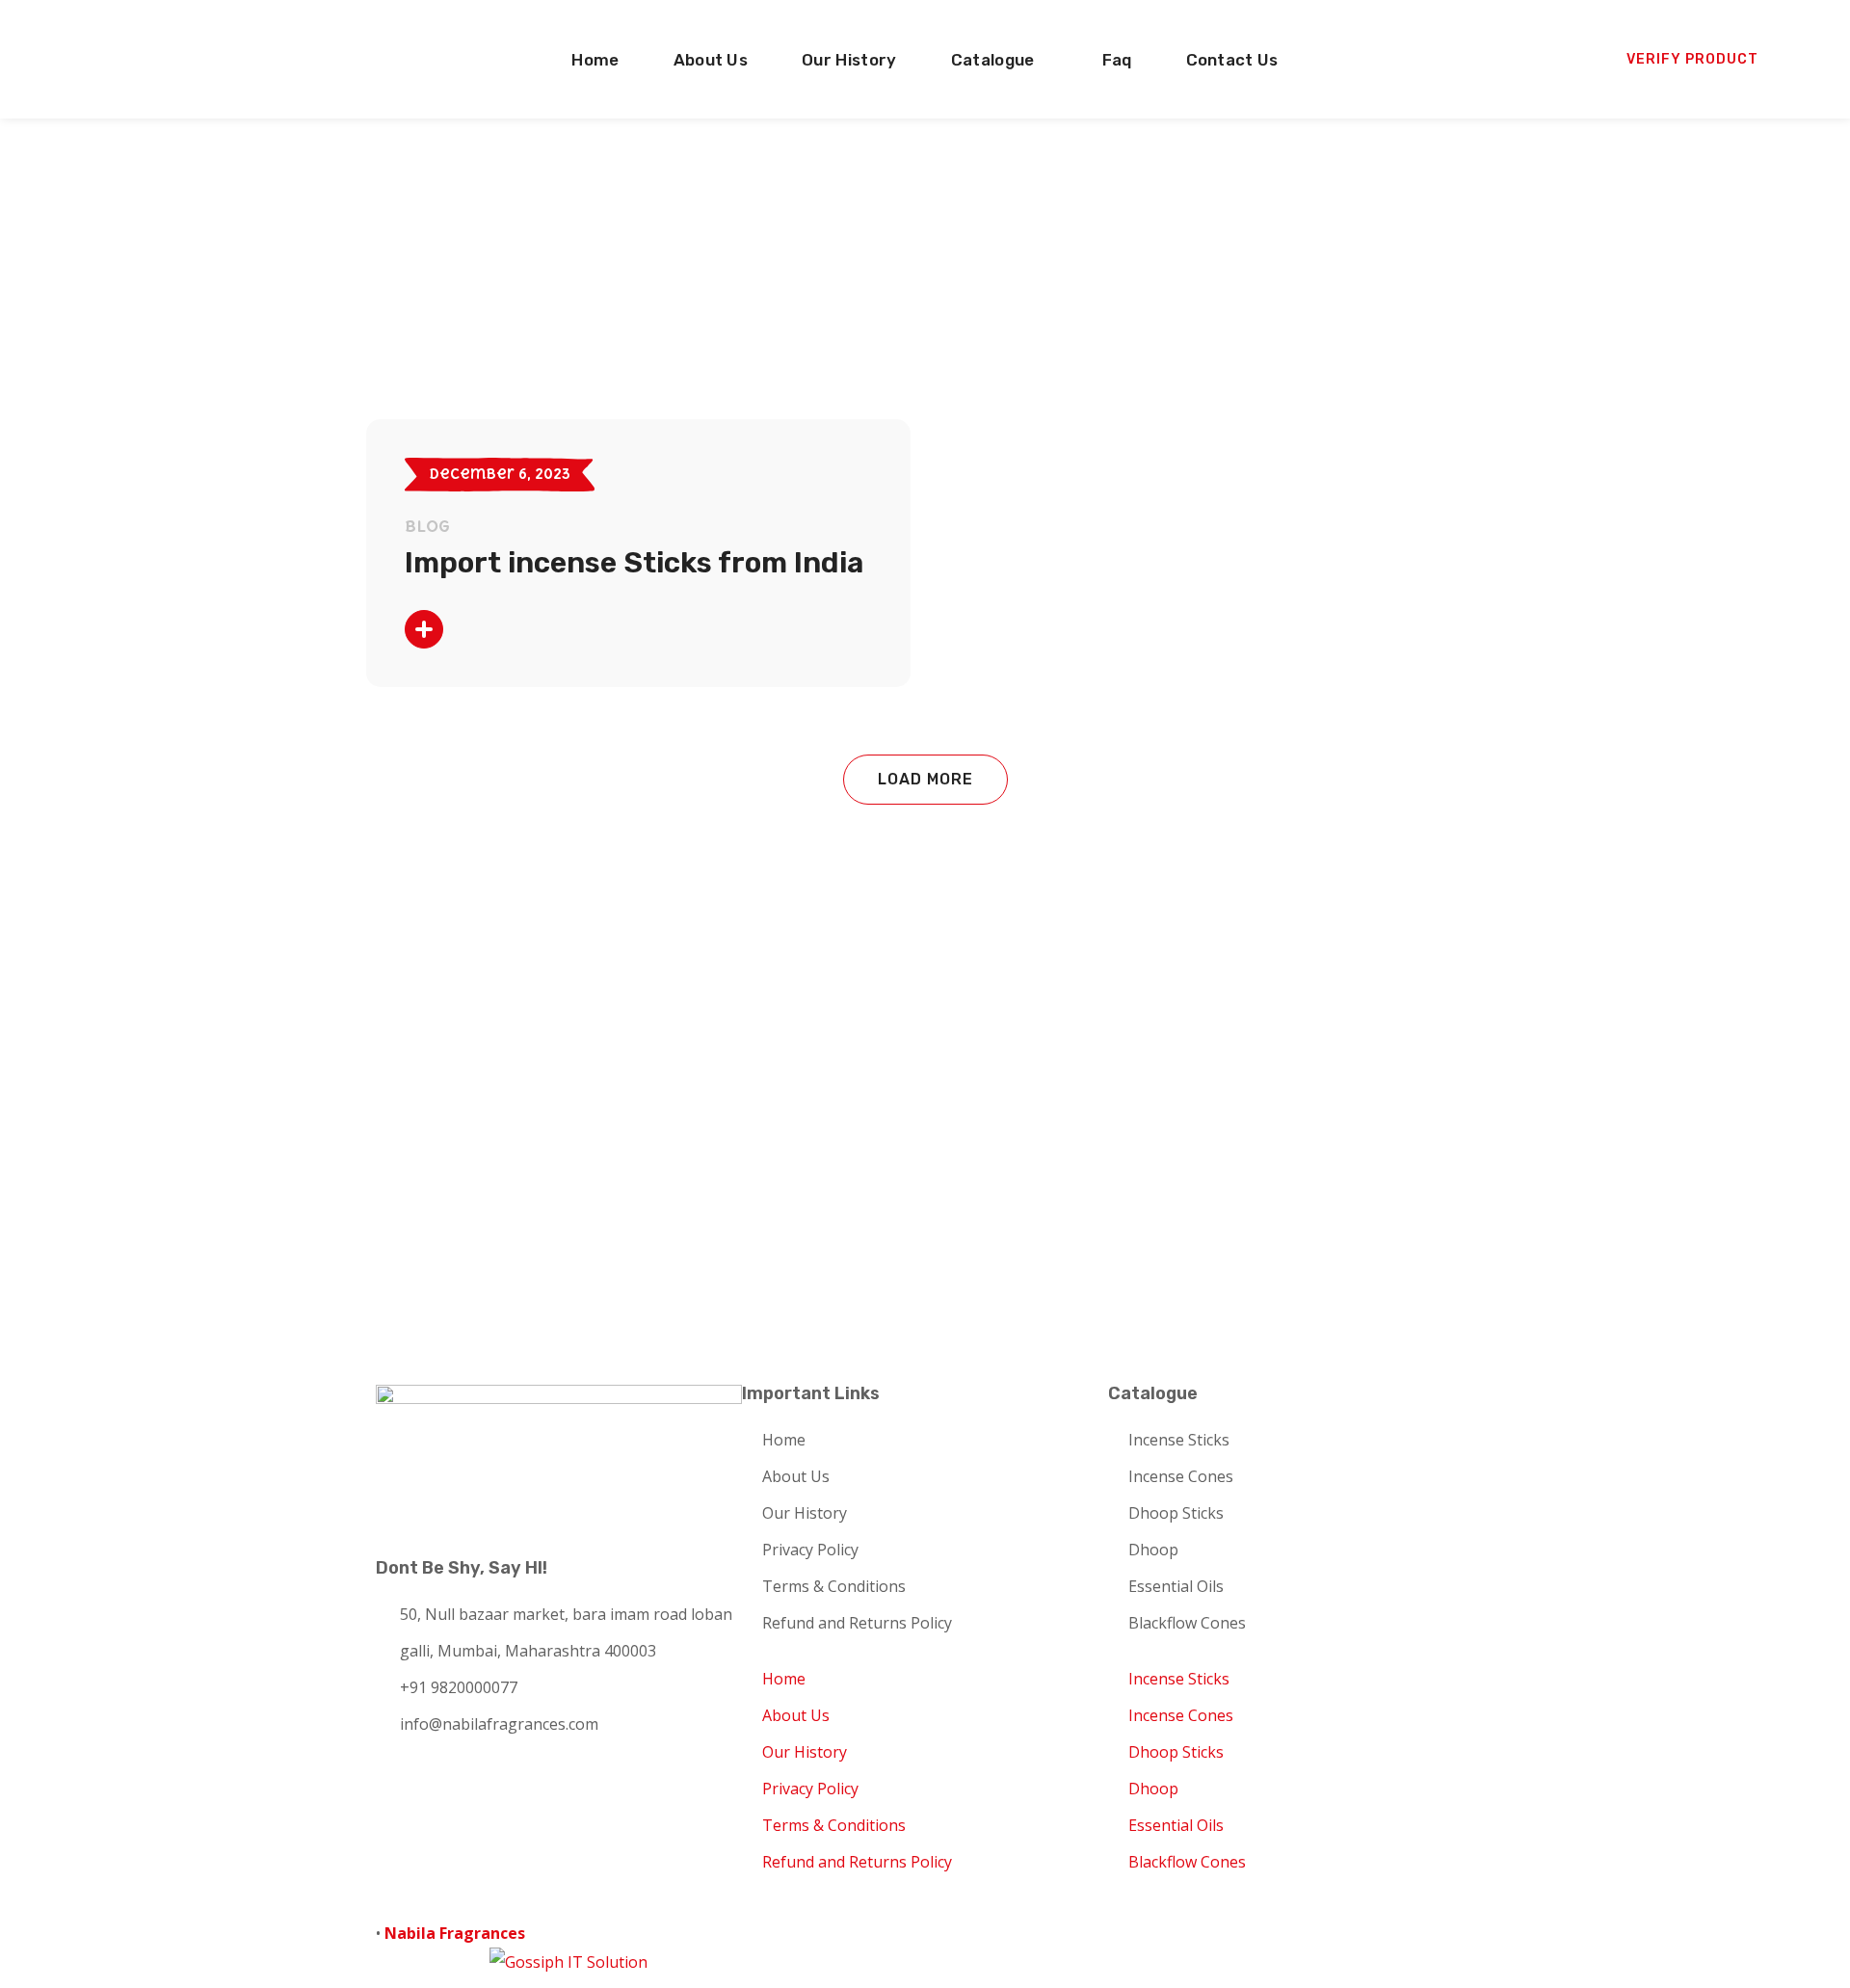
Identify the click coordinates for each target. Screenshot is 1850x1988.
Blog (427, 526)
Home (784, 1440)
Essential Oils (1176, 1586)
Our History (805, 1513)
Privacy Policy (810, 1550)
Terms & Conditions (834, 1586)
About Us (796, 1476)
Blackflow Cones (1187, 1623)
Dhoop (1153, 1550)
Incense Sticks (1179, 1440)
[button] (1692, 60)
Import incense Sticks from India (634, 563)
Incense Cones (1181, 1476)
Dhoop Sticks (1176, 1513)
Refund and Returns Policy (857, 1623)
